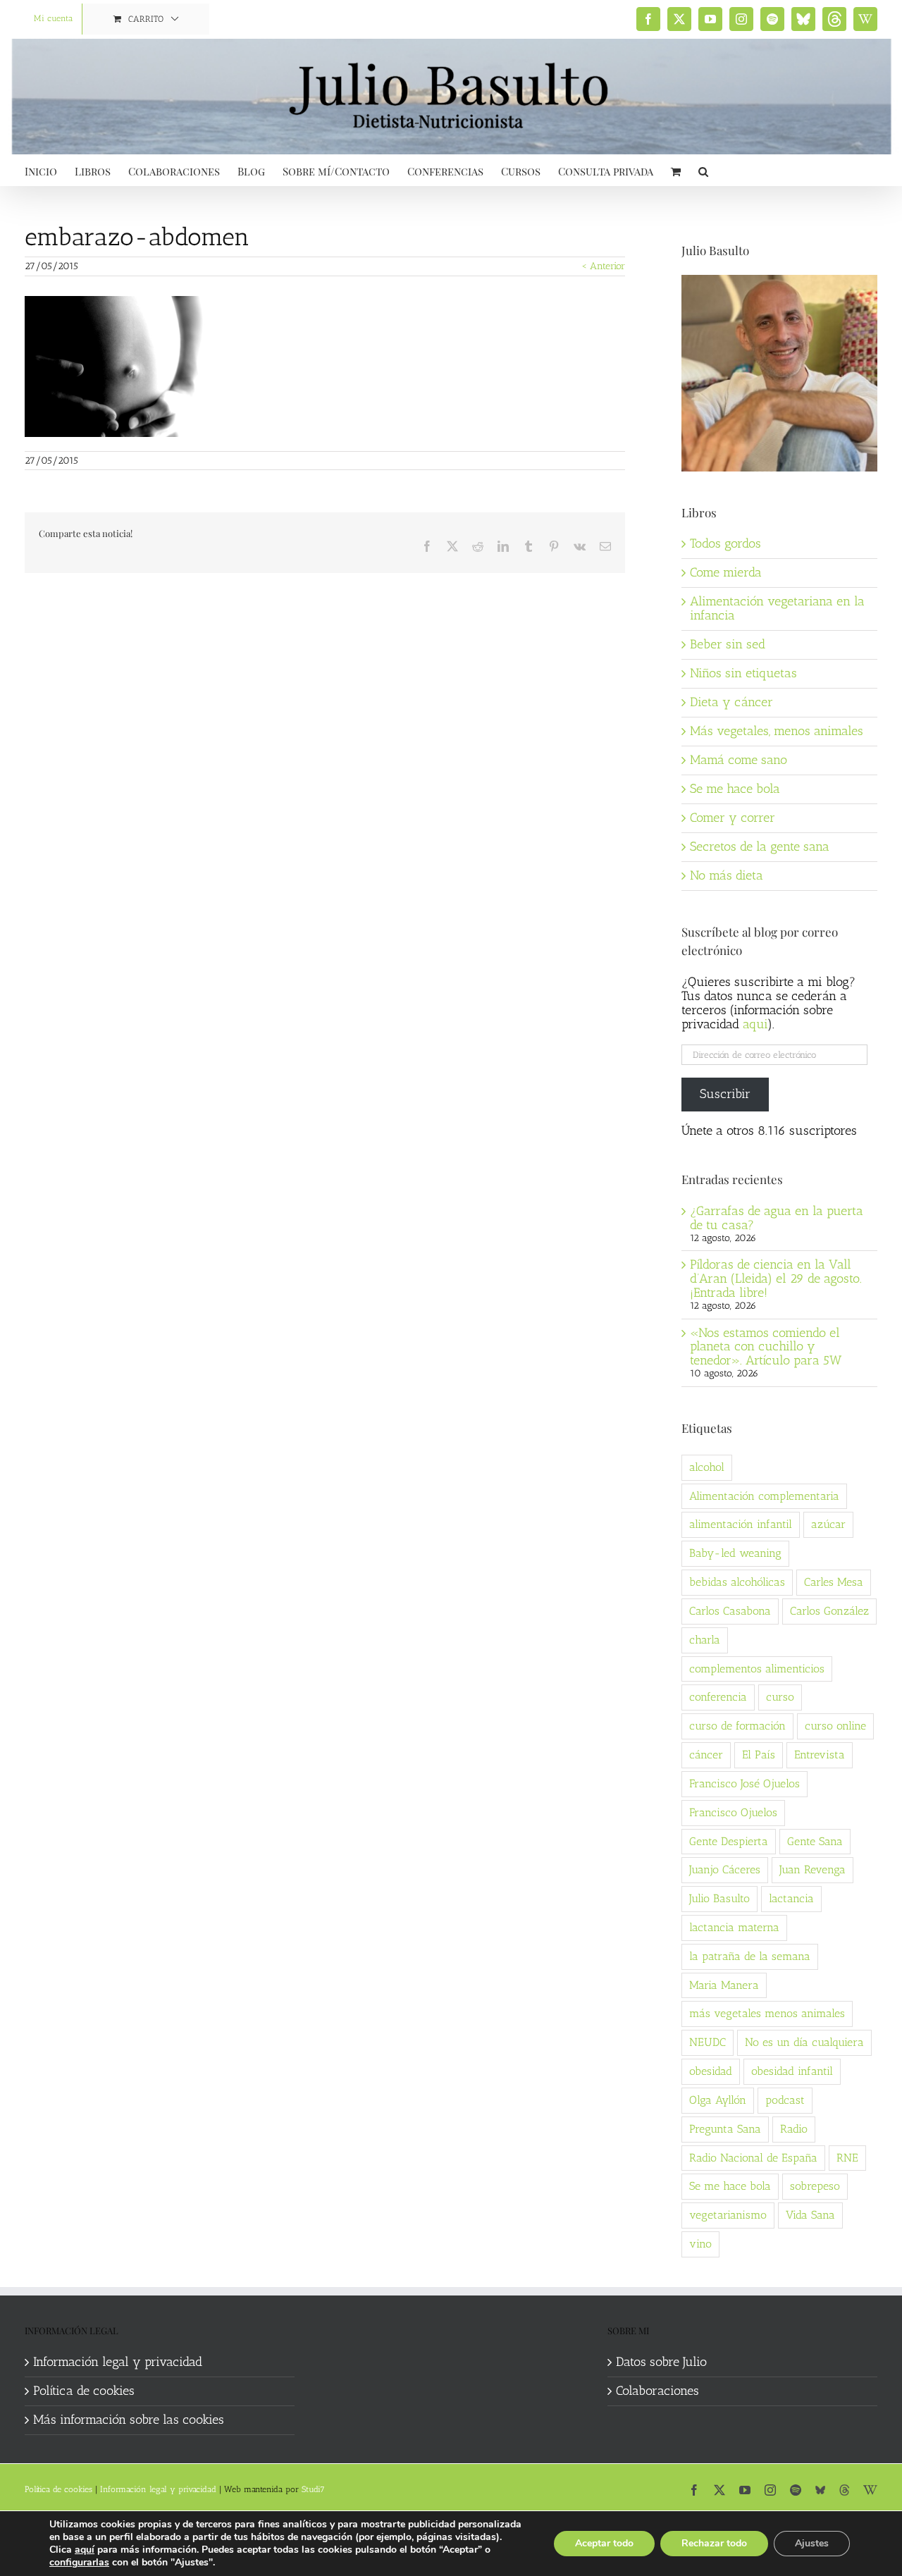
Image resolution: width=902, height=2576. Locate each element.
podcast (785, 2100)
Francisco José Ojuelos (745, 1783)
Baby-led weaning (735, 1553)
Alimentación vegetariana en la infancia (777, 608)
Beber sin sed (728, 644)
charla (705, 1640)
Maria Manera (724, 1985)
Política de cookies (84, 2391)
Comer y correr (733, 818)
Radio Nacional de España (753, 2158)
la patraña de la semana (750, 1956)
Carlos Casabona (730, 1611)
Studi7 (313, 2489)
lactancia (791, 1898)
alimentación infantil (741, 1524)
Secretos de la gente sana (760, 846)
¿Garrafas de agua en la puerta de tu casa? (777, 1218)
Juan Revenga (813, 1869)
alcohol (707, 1467)
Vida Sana (810, 2215)
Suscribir (725, 1094)
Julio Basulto (719, 1898)
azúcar (828, 1524)
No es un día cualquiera (804, 2042)
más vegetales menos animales (767, 2013)
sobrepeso (815, 2186)
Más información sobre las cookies (129, 2420)
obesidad (711, 2071)
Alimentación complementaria (764, 1496)
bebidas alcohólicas (737, 1582)
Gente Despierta (729, 1841)
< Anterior (603, 266)
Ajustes (812, 2543)
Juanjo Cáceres (725, 1869)
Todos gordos (725, 543)
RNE (847, 2158)
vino (700, 2244)
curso (780, 1697)
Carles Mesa (834, 1582)
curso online (835, 1726)
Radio (794, 2129)
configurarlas (79, 2563)
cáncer (706, 1755)
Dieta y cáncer (731, 702)
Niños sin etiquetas (743, 673)
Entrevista (820, 1755)
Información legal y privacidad (118, 2362)
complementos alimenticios (757, 1669)
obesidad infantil (792, 2071)
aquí (85, 2550)
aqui (755, 1024)
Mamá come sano (739, 760)
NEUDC (708, 2042)
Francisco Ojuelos (733, 1812)
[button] (703, 170)
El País (759, 1755)
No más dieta (727, 875)
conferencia (718, 1697)
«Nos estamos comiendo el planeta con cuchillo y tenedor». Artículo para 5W (766, 1347)
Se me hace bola (735, 789)
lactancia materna (734, 1927)
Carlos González (829, 1611)
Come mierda (726, 572)
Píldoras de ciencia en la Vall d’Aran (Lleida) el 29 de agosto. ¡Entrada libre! (776, 1278)
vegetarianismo (728, 2215)
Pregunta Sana (725, 2129)
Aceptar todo (604, 2543)
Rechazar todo (714, 2543)
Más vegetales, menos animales (777, 731)
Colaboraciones (657, 2391)
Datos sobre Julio (661, 2362)
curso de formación (737, 1726)
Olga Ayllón (718, 2100)
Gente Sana (815, 1841)
